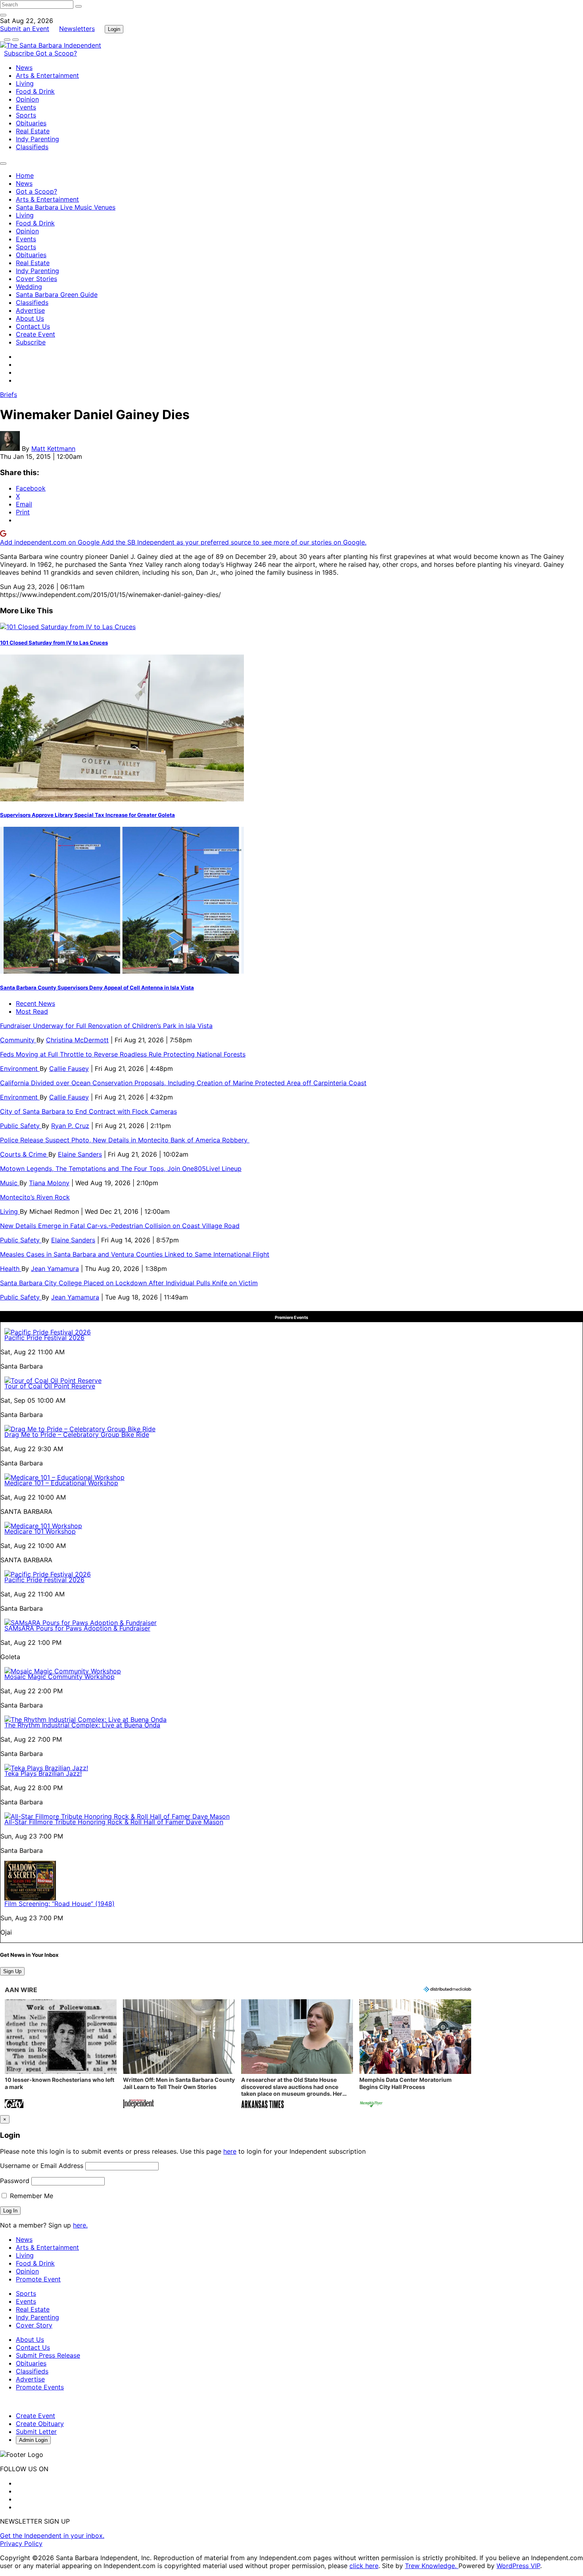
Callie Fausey (69, 1069)
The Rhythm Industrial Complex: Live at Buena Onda (82, 1725)
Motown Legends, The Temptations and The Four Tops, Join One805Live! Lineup (121, 1169)
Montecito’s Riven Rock (35, 1197)
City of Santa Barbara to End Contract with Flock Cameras (88, 1111)
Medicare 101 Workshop (40, 1531)
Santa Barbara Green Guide (57, 295)
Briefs (9, 395)
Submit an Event (25, 29)
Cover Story (34, 2325)
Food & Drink (35, 91)
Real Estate (33, 131)
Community (18, 1040)
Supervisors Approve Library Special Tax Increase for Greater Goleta (87, 815)
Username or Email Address (42, 2166)
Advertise (30, 310)
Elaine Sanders (80, 1154)
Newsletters (77, 29)
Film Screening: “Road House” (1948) (59, 1904)
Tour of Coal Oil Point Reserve (50, 1386)
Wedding (29, 287)
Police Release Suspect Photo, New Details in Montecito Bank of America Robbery (125, 1140)
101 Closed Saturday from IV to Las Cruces (54, 643)
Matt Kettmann (53, 449)
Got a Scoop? (56, 53)
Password (15, 2181)
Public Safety (21, 1126)
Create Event (35, 334)
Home (25, 175)
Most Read (32, 1011)
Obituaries (31, 123)
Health (11, 1269)
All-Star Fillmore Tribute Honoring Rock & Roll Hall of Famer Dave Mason (114, 1822)
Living (25, 83)
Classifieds (32, 147)
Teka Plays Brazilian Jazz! (43, 1773)
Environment (20, 1069)
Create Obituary (40, 2424)
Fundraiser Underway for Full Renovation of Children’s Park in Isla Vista (106, 1026)
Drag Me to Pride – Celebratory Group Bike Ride (77, 1434)
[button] (61, 2055)
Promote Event (38, 2279)
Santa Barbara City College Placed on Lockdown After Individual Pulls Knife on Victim (129, 1283)
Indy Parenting (37, 139)
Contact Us (33, 326)
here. (80, 2225)
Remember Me (31, 2196)
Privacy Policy (21, 2543)
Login (114, 29)
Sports (26, 115)
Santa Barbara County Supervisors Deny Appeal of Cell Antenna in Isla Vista (97, 988)
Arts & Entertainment (47, 75)
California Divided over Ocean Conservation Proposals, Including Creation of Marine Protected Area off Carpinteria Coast (183, 1083)
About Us (30, 318)
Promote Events (40, 2387)
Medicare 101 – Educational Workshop (61, 1483)
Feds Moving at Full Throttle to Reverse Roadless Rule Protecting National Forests (123, 1054)
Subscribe (20, 53)
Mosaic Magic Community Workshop (59, 1677)
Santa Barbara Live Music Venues (66, 207)
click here (364, 2566)
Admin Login (33, 2440)
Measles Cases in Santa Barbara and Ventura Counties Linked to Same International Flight (135, 1254)
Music (10, 1183)
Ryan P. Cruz (70, 1126)
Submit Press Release (48, 2355)
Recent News (35, 1003)
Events (26, 107)
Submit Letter (36, 2432)
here (230, 2151)
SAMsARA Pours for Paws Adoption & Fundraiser (77, 1628)
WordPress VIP (518, 2566)
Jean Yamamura (55, 1269)
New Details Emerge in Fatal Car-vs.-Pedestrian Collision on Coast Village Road (120, 1226)
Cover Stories (36, 279)
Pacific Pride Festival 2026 (44, 1338)
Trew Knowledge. (432, 2566)
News (24, 67)
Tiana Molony (49, 1183)
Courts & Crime (24, 1154)
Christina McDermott (77, 1040)
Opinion (27, 99)
